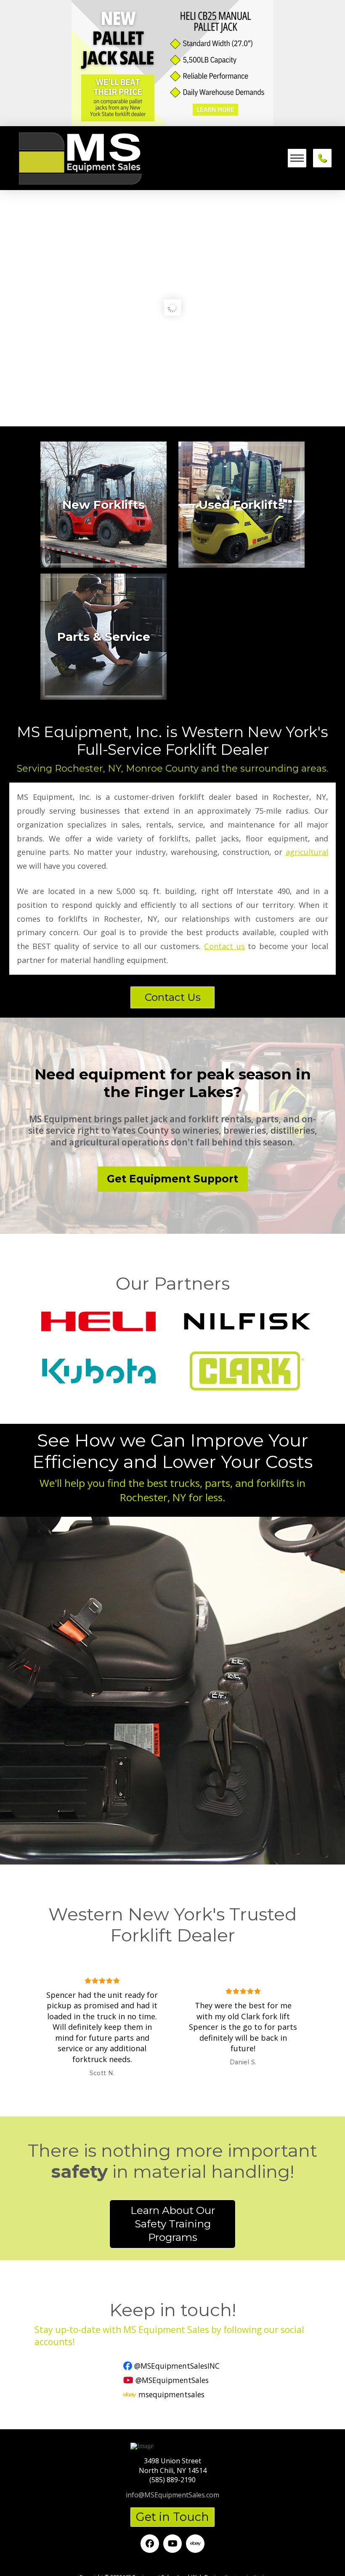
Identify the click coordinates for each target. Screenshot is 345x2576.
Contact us (224, 946)
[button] (297, 158)
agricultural (307, 852)
